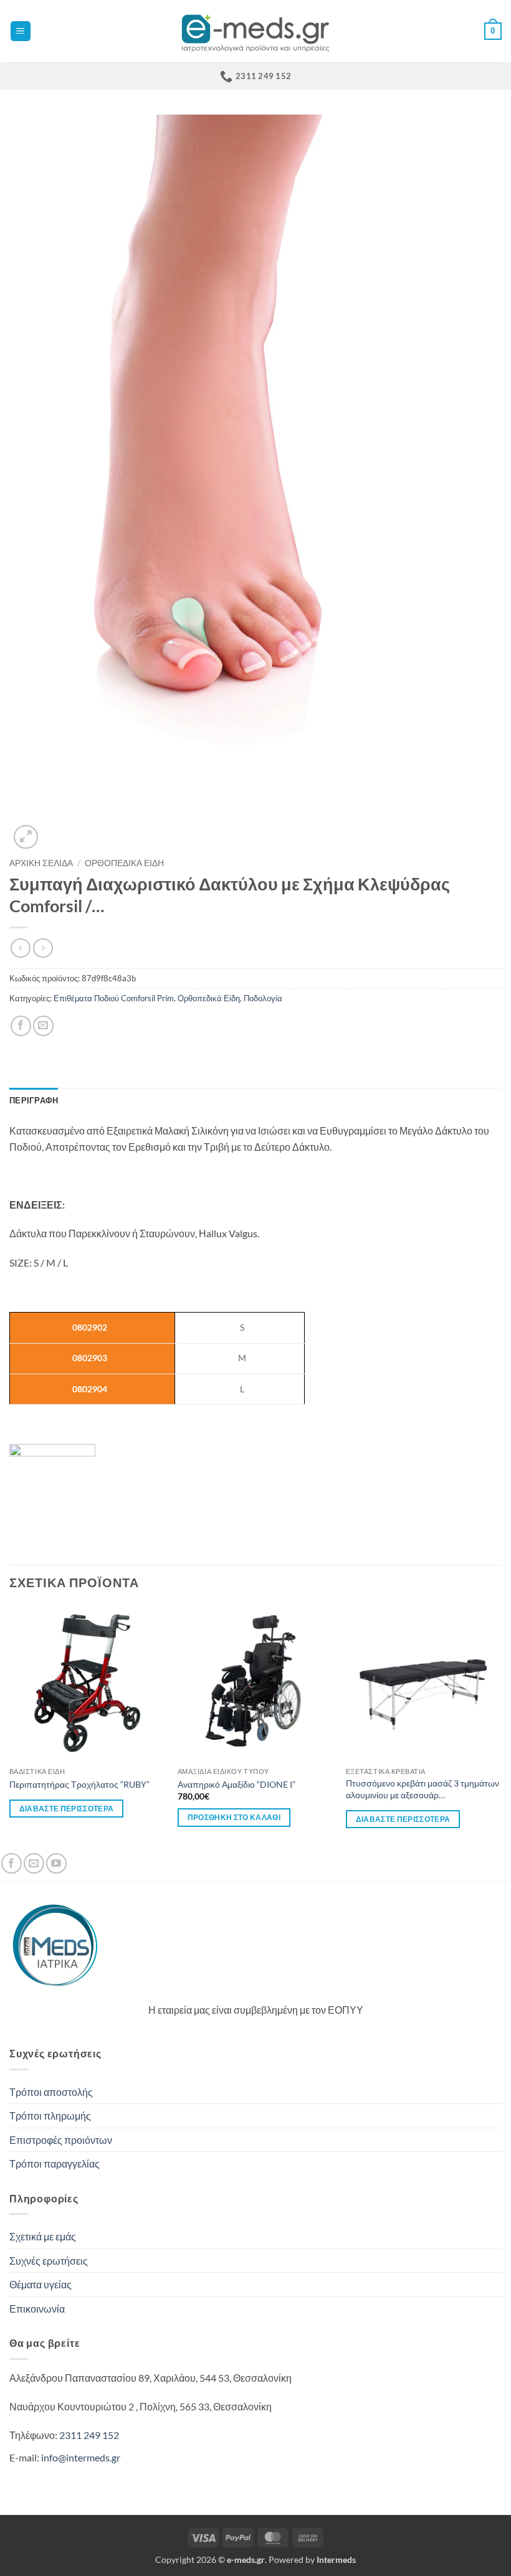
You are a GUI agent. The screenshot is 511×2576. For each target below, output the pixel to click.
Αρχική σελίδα (41, 863)
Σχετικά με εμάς (43, 2236)
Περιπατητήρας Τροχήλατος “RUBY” (79, 1784)
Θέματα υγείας (41, 2284)
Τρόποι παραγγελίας (55, 2163)
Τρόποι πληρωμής (50, 2116)
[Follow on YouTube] (56, 1863)
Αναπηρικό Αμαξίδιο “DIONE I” (236, 1784)
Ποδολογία (263, 998)
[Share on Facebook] (21, 1026)
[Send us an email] (34, 1863)
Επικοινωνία (37, 2309)
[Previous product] (43, 948)
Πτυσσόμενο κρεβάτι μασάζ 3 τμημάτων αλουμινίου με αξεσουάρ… (423, 1789)
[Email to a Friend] (43, 1026)
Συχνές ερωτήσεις (49, 2261)
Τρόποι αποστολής (51, 2092)
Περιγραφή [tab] (34, 1100)
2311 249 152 (89, 2435)
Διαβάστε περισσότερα (67, 1809)
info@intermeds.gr (81, 2457)
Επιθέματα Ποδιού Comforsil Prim (114, 998)
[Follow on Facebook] (12, 1863)
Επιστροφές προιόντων (61, 2140)
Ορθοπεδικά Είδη (124, 863)
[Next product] (20, 948)
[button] (21, 31)
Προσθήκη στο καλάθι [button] (234, 1817)
